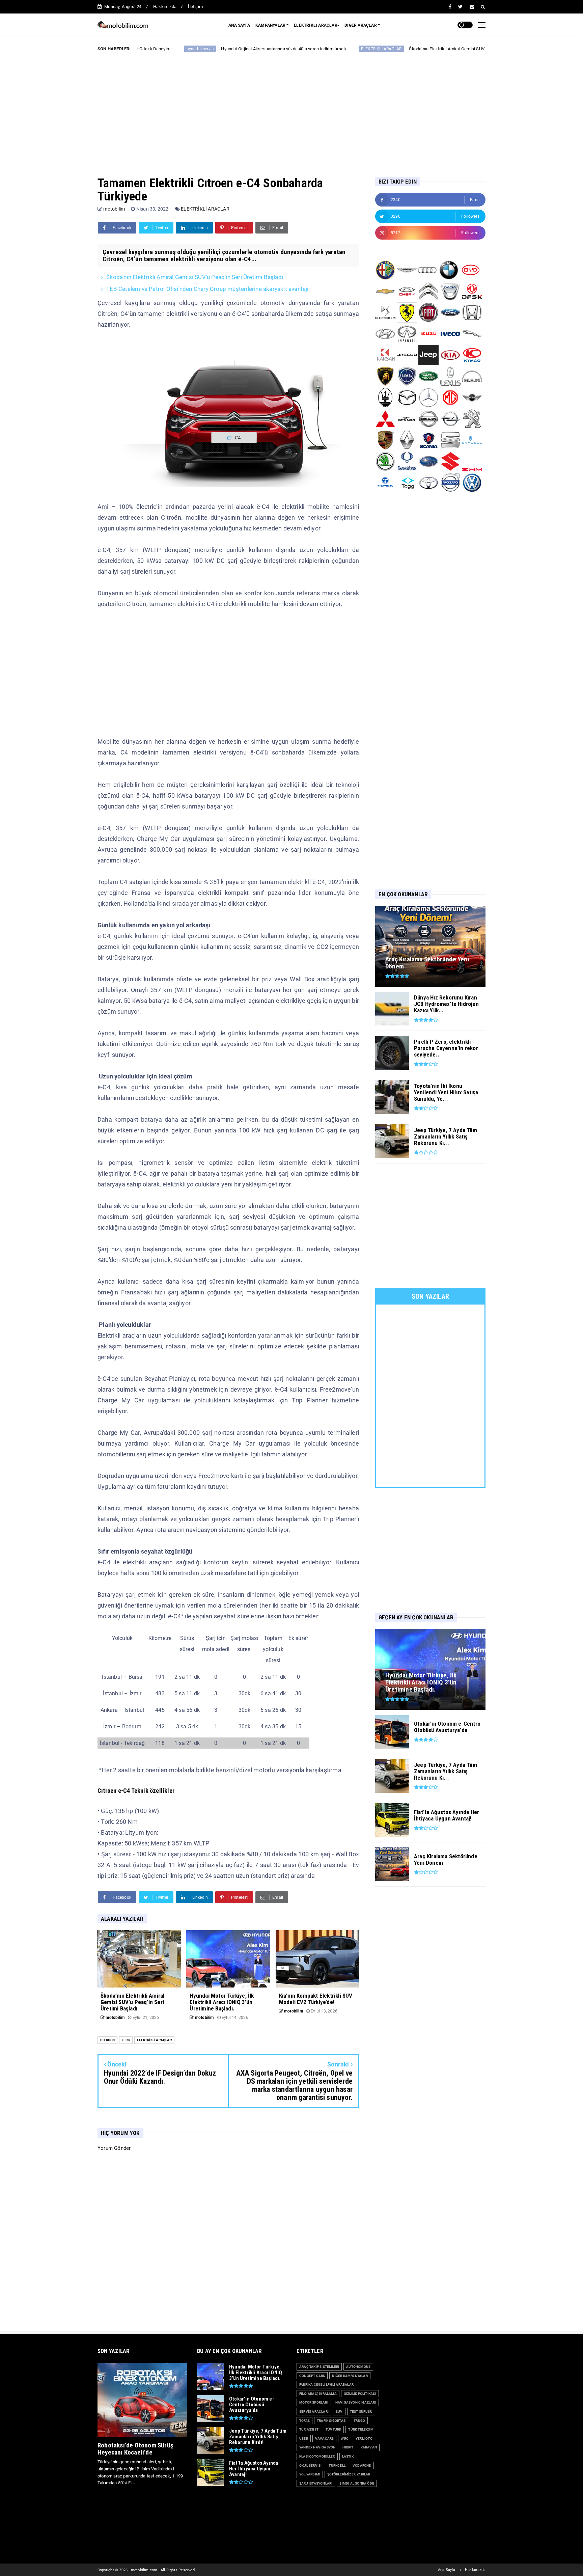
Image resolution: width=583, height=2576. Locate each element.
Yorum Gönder (114, 2148)
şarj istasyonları (316, 2483)
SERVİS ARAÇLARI (314, 2411)
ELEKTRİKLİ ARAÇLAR (286, 49)
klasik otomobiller (317, 2456)
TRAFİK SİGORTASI (332, 2421)
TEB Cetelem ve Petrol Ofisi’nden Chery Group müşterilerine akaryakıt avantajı (207, 289)
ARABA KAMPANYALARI (485, 49)
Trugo (359, 2421)
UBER (304, 2438)
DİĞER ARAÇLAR (361, 25)
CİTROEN (107, 2040)
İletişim (195, 7)
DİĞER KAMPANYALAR (350, 2376)
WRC (345, 2438)
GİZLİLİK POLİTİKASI (360, 2394)
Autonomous (358, 2367)
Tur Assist (309, 2429)
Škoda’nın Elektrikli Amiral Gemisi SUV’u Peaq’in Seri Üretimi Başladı (381, 49)
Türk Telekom (361, 2429)
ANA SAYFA (239, 25)
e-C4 (126, 2040)
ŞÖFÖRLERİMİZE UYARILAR (349, 2474)
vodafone (362, 2465)
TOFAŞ (304, 2421)
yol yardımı (310, 2474)
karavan (369, 2447)
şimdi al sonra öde (357, 2483)
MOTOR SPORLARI (314, 2402)
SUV (339, 2411)
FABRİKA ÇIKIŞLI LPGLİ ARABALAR (326, 2385)
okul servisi (310, 2465)
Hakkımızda (165, 7)
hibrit (348, 2447)
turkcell (337, 2465)
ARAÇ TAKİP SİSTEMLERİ (319, 2367)
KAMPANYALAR (270, 25)
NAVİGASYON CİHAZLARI (356, 2402)
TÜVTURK (333, 2429)
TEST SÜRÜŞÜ (361, 2411)
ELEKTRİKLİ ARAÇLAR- (316, 25)
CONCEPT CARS (312, 2376)
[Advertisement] (291, 109)
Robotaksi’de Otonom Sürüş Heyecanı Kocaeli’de (135, 2449)
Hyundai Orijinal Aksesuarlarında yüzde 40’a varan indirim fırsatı (188, 49)
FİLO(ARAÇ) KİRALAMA (318, 2394)
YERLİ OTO (364, 2438)
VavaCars (325, 2438)
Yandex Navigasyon (317, 2447)
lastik (348, 2456)
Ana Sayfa (447, 2570)
